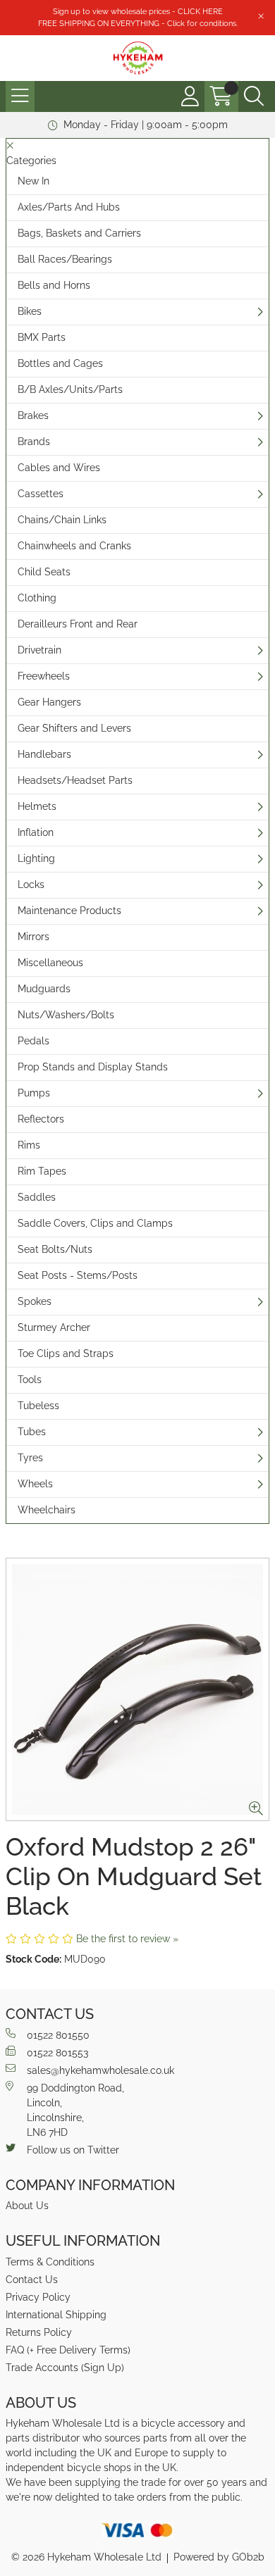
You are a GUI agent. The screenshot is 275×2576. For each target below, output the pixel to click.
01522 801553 (57, 2053)
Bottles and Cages (60, 363)
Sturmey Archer (54, 1327)
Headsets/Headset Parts (75, 780)
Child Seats (44, 572)
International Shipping (56, 2315)
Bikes (30, 311)
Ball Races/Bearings (65, 259)
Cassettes (41, 494)
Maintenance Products (69, 911)
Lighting (36, 858)
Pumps (34, 1093)
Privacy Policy (38, 2297)
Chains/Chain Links (62, 520)
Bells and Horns (54, 285)
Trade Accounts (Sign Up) (65, 2368)
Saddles (37, 1197)
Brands (34, 442)
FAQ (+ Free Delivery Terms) (68, 2350)
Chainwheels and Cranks (74, 546)
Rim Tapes (42, 1171)
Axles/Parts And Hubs (69, 207)
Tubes (32, 1432)
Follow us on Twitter (73, 2150)
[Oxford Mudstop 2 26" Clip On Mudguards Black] (137, 1689)
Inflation (36, 832)
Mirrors (33, 937)
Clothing (37, 598)
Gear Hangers (49, 702)
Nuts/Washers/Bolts (66, 1015)
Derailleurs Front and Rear (78, 624)
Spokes (35, 1301)
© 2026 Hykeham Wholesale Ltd (86, 2557)
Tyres (30, 1458)
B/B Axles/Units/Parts (70, 389)
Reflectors (41, 1119)
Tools (30, 1380)
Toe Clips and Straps (66, 1353)
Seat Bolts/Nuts (55, 1249)
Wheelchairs (47, 1510)
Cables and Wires (59, 468)
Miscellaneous (50, 963)
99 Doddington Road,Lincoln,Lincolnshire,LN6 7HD (75, 2110)
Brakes (33, 415)
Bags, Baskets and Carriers (79, 233)
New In (33, 181)
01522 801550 (58, 2035)
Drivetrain (39, 650)
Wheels (35, 1484)
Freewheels (44, 676)
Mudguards (44, 989)
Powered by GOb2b (219, 2557)
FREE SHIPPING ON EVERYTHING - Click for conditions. (138, 23)
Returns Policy (39, 2332)
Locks (31, 884)
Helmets (37, 806)
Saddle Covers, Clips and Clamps (95, 1223)
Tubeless (38, 1406)
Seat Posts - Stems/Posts (78, 1275)
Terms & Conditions (50, 2262)
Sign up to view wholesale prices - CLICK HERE (138, 11)
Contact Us (32, 2280)
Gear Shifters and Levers (74, 728)
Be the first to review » (127, 1939)
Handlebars (44, 754)
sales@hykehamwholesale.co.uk (100, 2070)
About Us (27, 2206)
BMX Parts (42, 337)
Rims (29, 1145)
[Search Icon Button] (254, 96)
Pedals (33, 1041)
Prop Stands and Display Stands (93, 1067)
